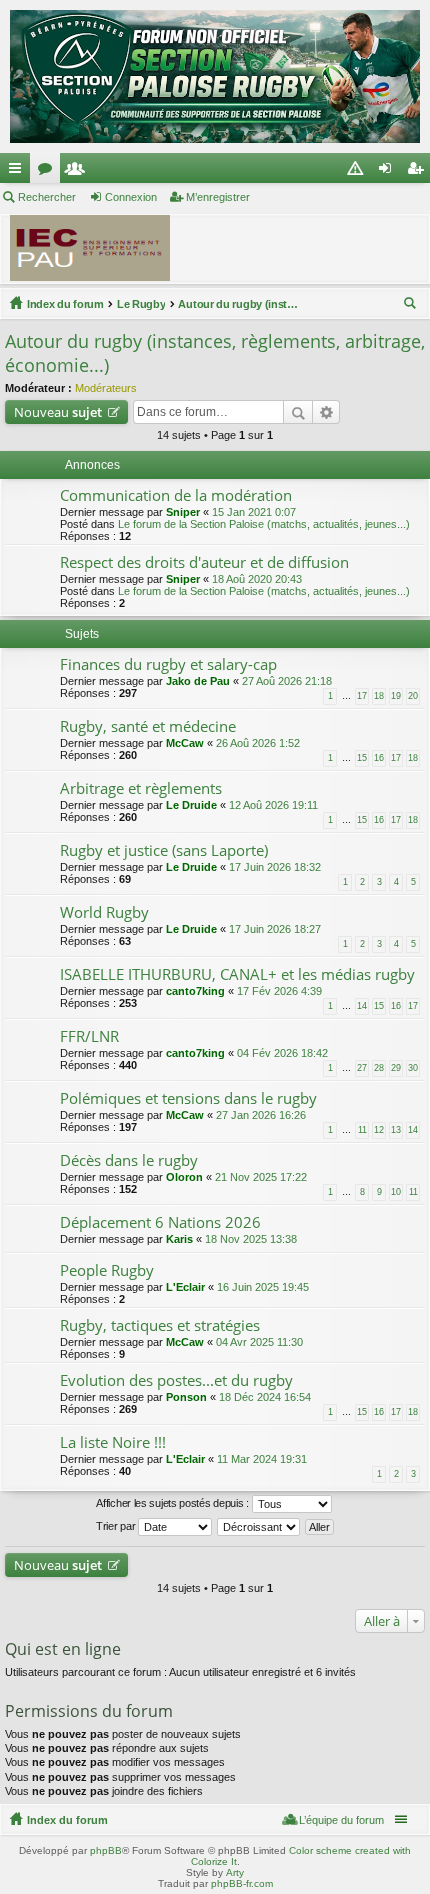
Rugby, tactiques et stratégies (160, 1325)
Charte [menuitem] (359, 172)
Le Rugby (141, 304)
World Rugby (104, 912)
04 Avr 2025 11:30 (259, 1342)
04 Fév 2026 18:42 (282, 1053)
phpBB (106, 1850)
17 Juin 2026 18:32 (275, 867)
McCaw (185, 743)
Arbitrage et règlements (141, 788)
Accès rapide (19, 172)
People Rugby (107, 1270)
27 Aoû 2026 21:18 (287, 681)
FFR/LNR (89, 1036)
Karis (179, 1239)
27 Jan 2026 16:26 (261, 1115)
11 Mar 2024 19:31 (262, 1459)
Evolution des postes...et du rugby (176, 1380)
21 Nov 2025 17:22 (261, 1177)
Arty (235, 1872)
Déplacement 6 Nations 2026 (160, 1222)
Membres (79, 172)
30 (413, 1068)
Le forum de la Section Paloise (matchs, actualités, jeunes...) (264, 524)
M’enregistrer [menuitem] (419, 172)
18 (379, 696)
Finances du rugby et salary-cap (168, 664)
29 (396, 1068)
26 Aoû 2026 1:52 (258, 743)
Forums (49, 172)
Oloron (184, 1177)
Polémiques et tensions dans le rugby (188, 1098)
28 (379, 1068)
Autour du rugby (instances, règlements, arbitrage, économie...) (238, 304)
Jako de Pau (198, 681)
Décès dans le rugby (129, 1160)
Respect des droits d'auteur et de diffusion (204, 562)
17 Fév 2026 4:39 (279, 991)
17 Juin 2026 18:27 (275, 929)
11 (362, 1130)
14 (362, 1006)
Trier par (117, 1526)
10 (396, 1192)
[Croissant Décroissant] (259, 1527)
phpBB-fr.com (242, 1883)
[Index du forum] (215, 76)
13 (396, 1130)
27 (362, 1068)
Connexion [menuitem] (389, 172)
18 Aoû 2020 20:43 (257, 579)
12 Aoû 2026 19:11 (273, 805)
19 (396, 696)
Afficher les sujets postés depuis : (173, 1503)
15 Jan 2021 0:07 (254, 512)
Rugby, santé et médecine (148, 726)
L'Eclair (185, 1287)
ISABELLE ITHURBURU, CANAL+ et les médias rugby (237, 974)
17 (362, 696)
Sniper (183, 512)
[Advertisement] (309, 251)
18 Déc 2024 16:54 (265, 1397)
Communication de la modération (176, 495)
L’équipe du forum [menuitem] (341, 1820)
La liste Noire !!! (113, 1442)
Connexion (131, 197)
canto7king (195, 991)
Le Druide (191, 805)
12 (379, 1130)
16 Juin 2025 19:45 (263, 1287)
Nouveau (58, 412)
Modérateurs (106, 388)
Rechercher (47, 197)
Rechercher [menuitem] (412, 306)
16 (379, 758)
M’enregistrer (218, 197)
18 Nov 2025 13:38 (251, 1239)
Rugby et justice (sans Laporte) (164, 850)
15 (362, 758)
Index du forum (65, 304)
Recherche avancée (326, 412)
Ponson (186, 1397)
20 (413, 696)
